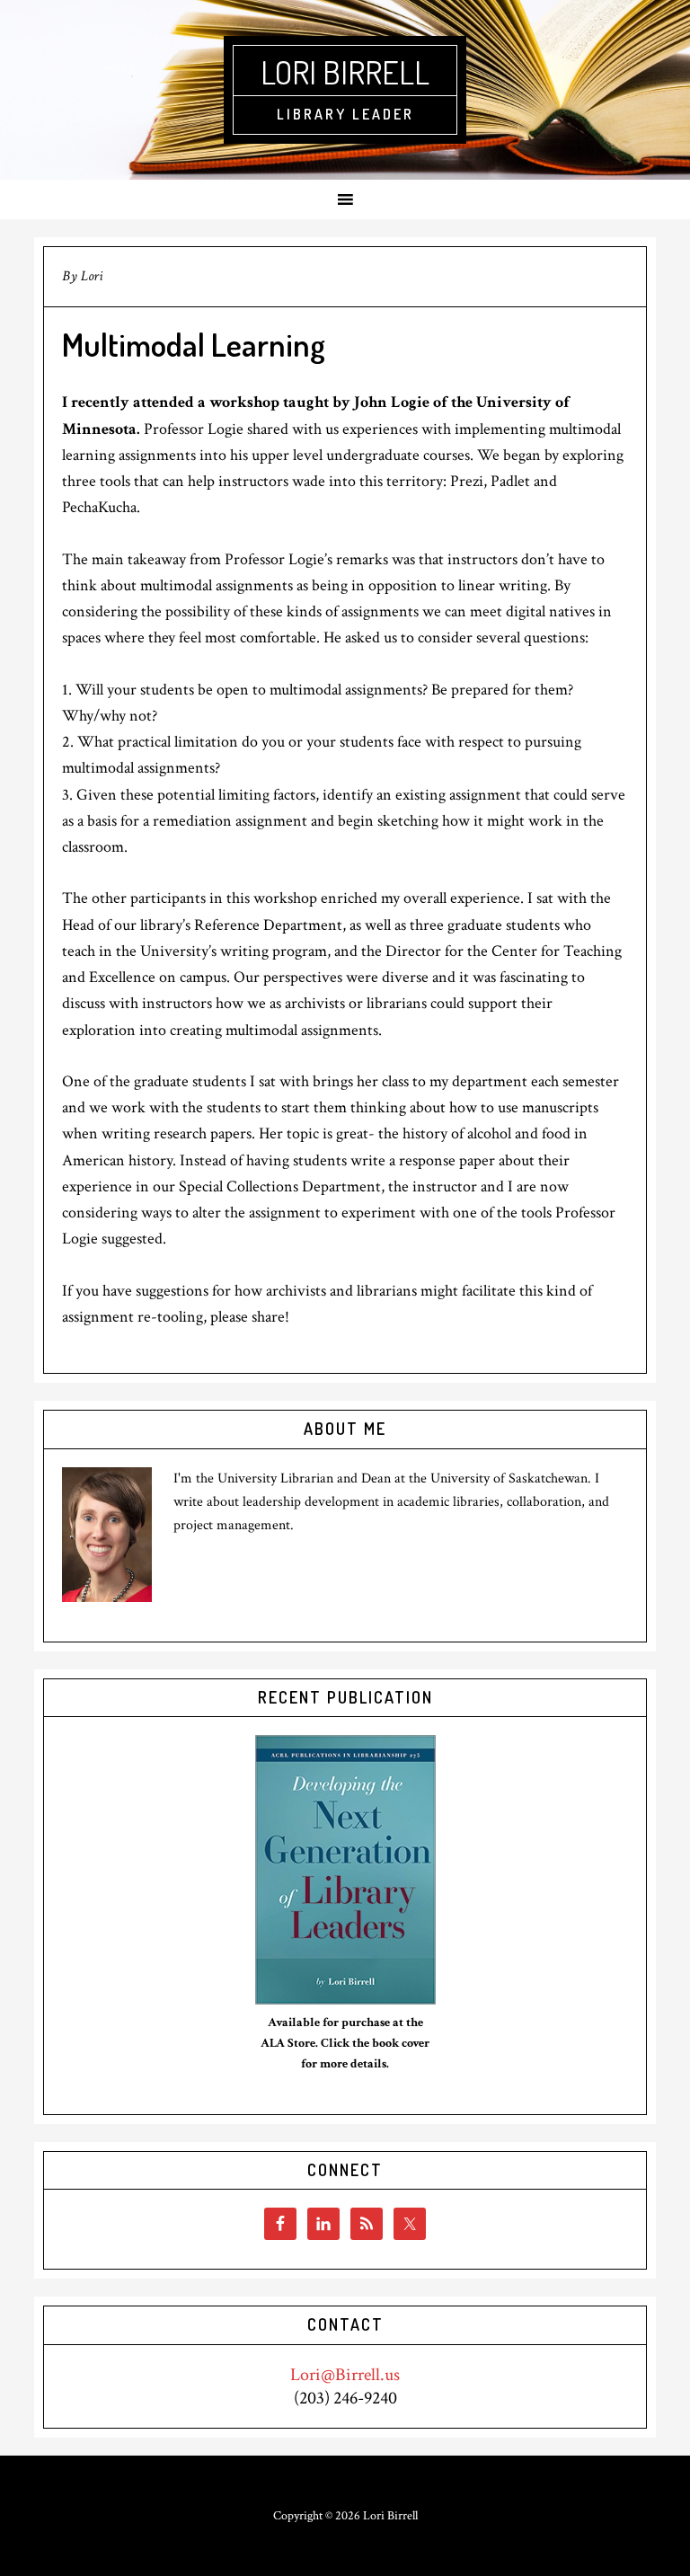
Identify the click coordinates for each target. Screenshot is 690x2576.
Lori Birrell (345, 72)
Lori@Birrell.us (345, 2375)
